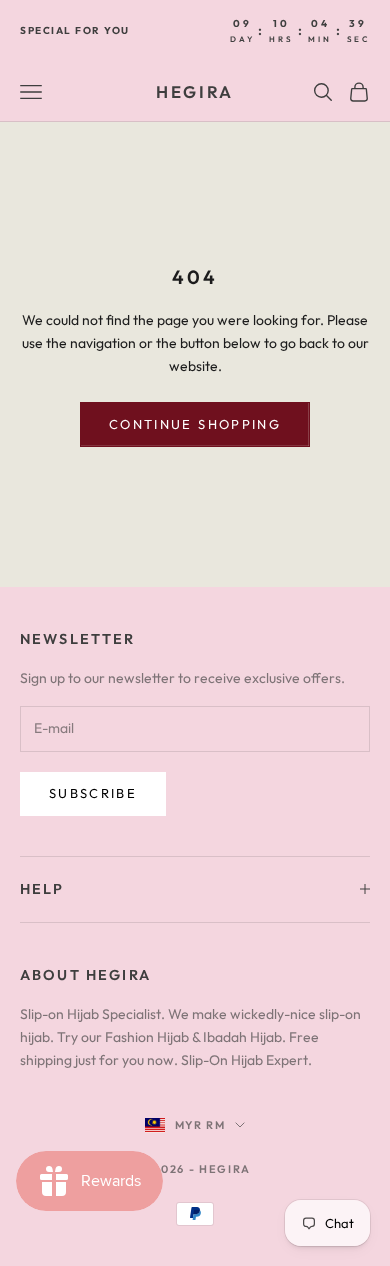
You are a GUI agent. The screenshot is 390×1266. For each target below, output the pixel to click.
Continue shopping (195, 424)
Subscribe (93, 793)
